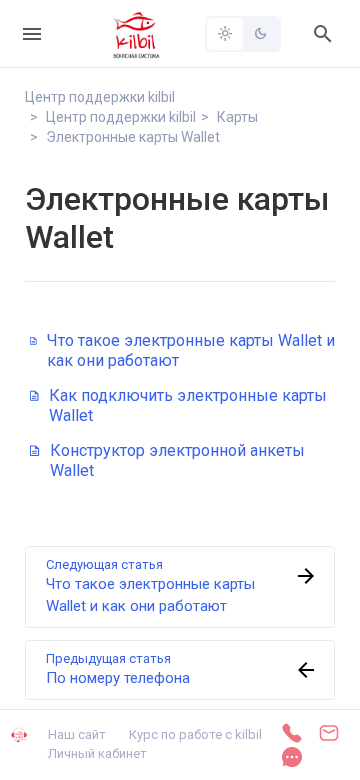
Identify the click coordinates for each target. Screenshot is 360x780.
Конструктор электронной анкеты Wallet (177, 460)
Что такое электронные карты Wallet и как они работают (191, 350)
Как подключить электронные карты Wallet (188, 405)
